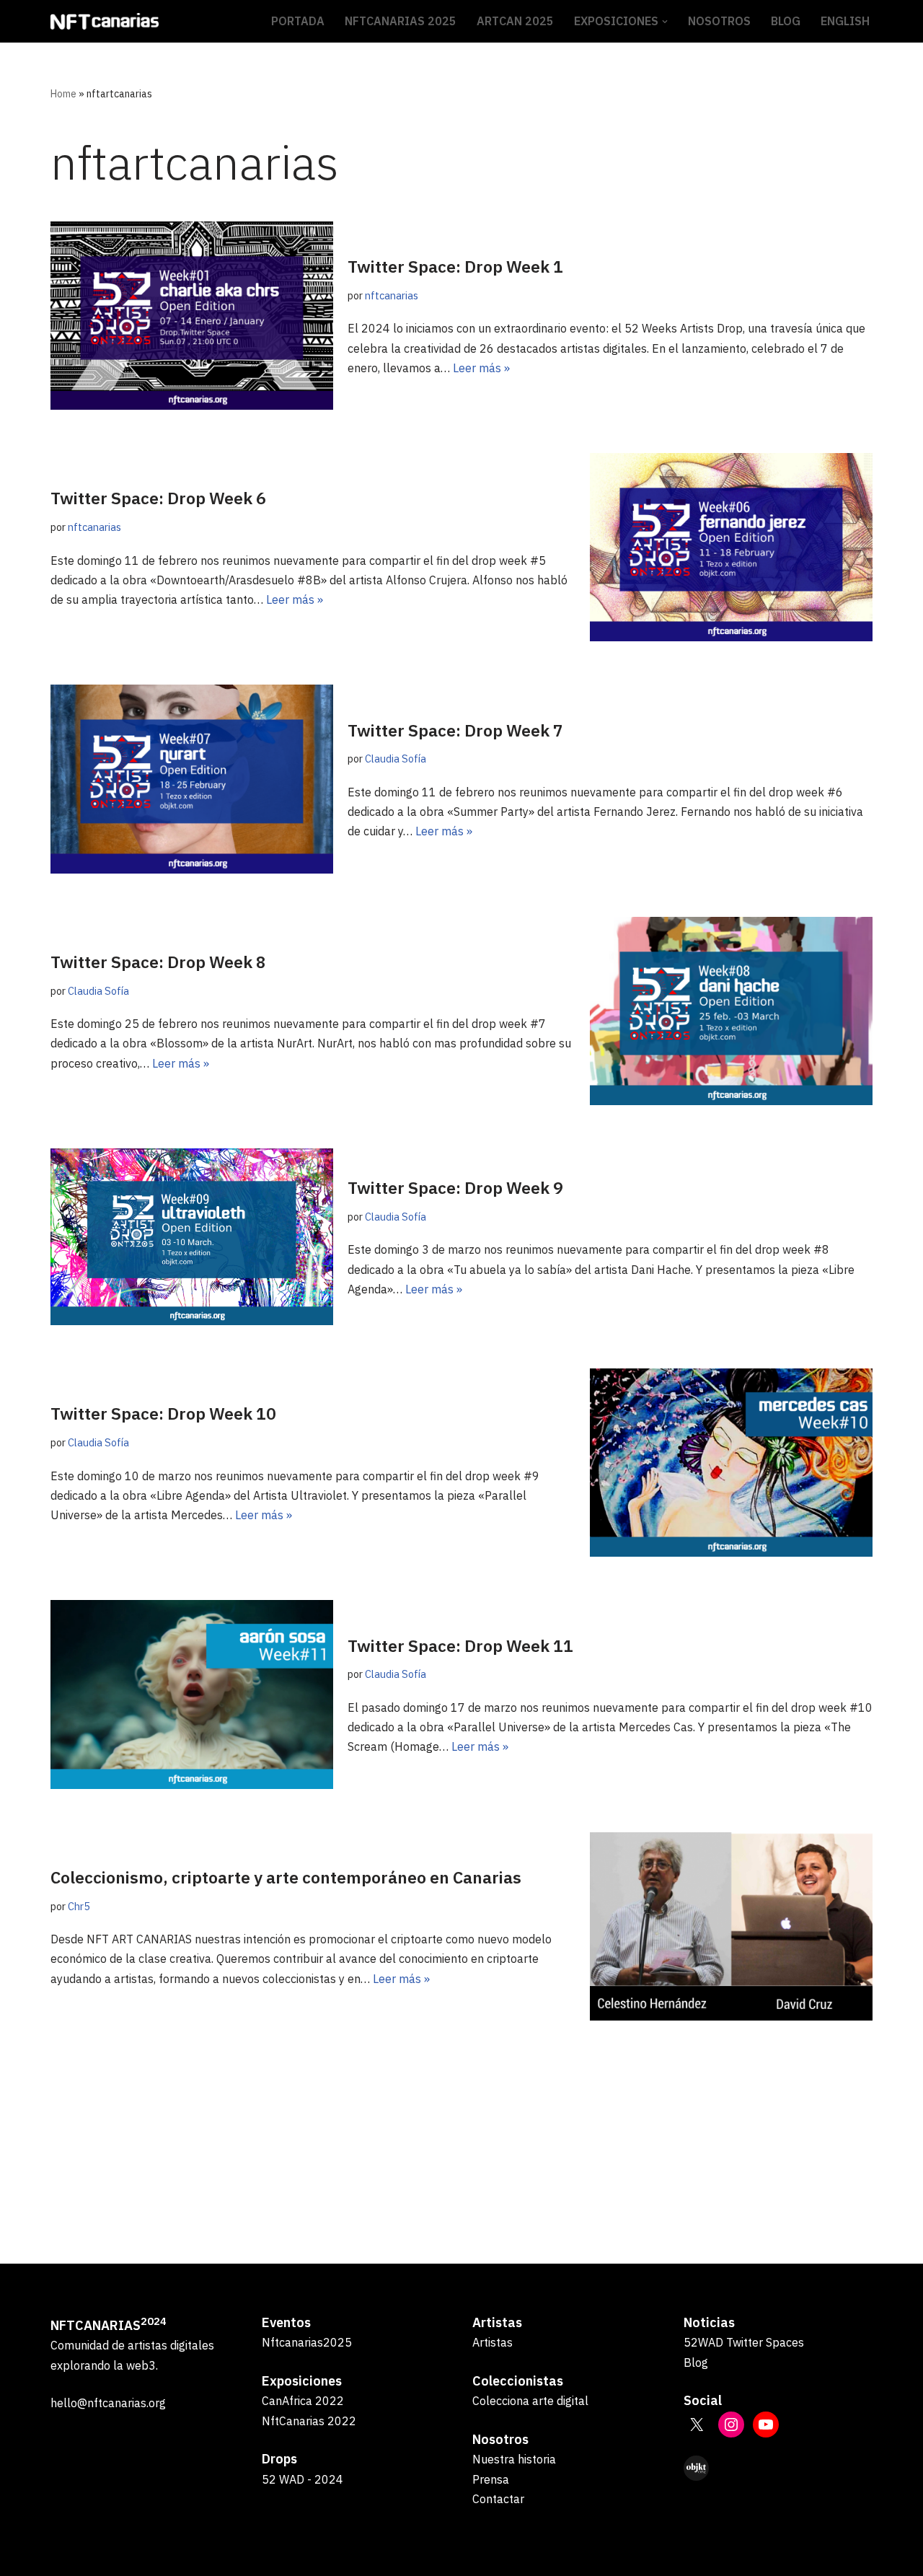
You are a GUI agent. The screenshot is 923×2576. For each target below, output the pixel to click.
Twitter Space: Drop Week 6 (158, 498)
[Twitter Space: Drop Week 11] (192, 1694)
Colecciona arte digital (530, 2401)
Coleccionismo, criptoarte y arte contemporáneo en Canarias (286, 1877)
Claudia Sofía (396, 759)
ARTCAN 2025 (515, 21)
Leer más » (481, 368)
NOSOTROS (719, 21)
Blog (696, 2362)
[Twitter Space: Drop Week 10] (731, 1463)
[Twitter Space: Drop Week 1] (192, 316)
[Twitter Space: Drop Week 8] (731, 1011)
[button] (665, 22)
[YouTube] (766, 2425)
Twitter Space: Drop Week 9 (455, 1187)
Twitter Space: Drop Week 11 (460, 1645)
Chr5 (79, 1906)
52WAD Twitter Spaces (744, 2342)
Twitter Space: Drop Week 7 (455, 730)
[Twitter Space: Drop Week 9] (192, 1237)
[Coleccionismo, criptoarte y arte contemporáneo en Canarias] (731, 1926)
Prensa (491, 2479)
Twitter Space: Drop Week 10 (163, 1413)
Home (63, 94)
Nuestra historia (514, 2459)
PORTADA (298, 21)
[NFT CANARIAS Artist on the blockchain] (105, 21)
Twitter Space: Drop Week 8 (158, 962)
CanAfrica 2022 (303, 2401)
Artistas (493, 2342)
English (845, 21)
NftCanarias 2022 (309, 2421)
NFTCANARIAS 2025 (401, 21)
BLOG (786, 21)
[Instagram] (731, 2425)
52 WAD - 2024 (302, 2479)
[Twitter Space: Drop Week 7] (192, 779)
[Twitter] (697, 2425)
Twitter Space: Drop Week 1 (455, 266)
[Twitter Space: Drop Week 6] (731, 547)
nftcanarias (392, 295)
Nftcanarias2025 (307, 2342)
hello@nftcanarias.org (108, 2403)
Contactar (498, 2499)
